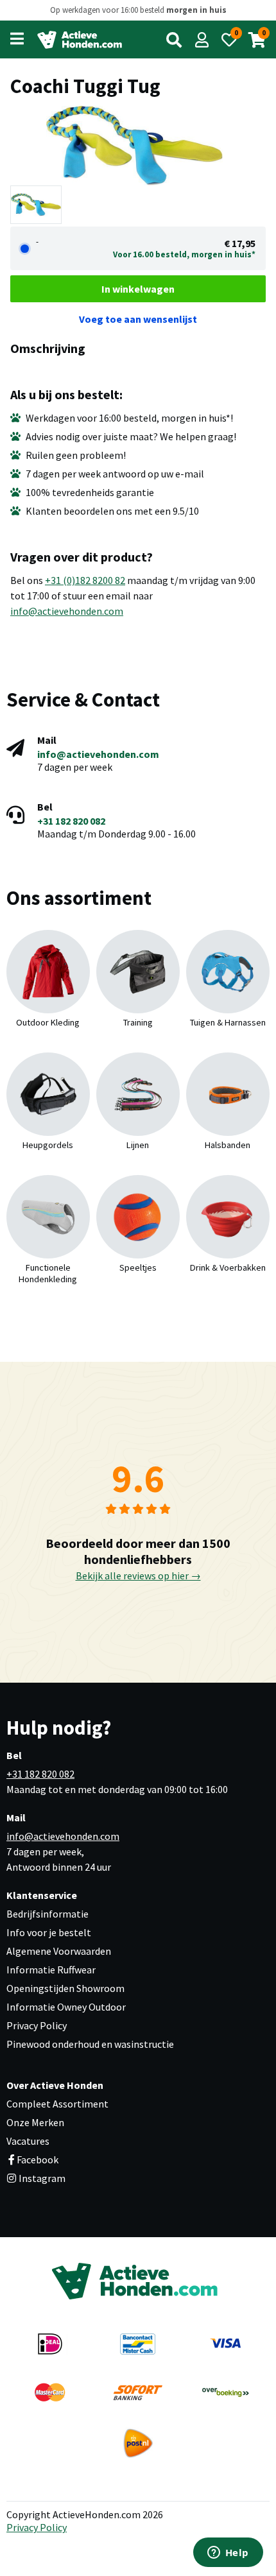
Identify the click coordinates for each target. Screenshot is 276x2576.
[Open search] (174, 40)
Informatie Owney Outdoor (66, 2007)
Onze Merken (35, 2122)
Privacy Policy (37, 2025)
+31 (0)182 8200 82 (85, 580)
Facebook (38, 2160)
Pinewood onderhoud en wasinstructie (90, 2044)
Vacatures (28, 2141)
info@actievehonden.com (67, 611)
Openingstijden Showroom (65, 1988)
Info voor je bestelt (49, 1932)
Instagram (41, 2178)
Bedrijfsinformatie (47, 1914)
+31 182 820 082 (71, 821)
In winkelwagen (138, 289)
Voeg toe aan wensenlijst (138, 319)
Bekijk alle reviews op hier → (138, 1576)
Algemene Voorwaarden (59, 1951)
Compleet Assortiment (57, 2104)
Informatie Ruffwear (51, 1970)
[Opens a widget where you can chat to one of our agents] (228, 2554)
